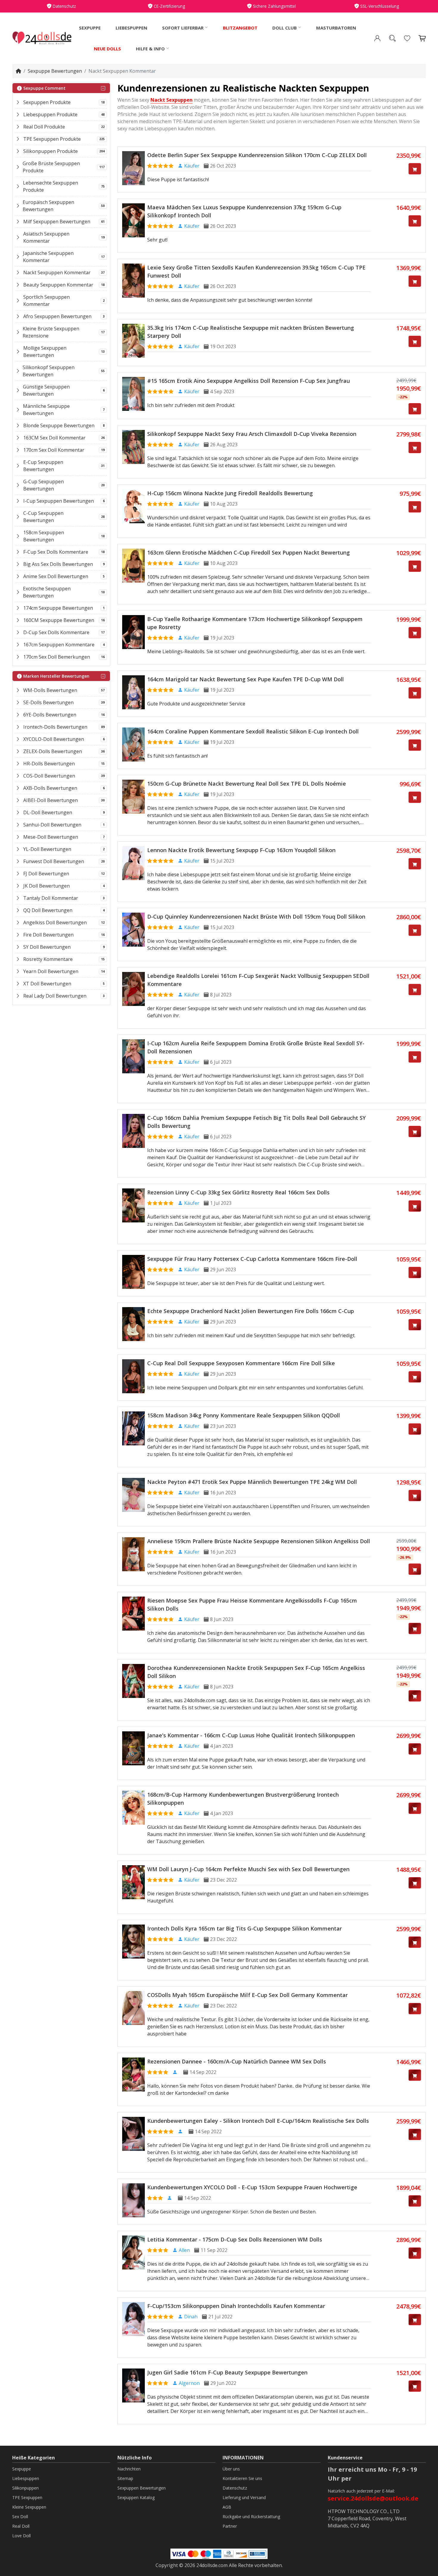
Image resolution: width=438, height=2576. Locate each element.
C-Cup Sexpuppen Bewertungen (43, 517)
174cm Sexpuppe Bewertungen (58, 608)
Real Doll (21, 2526)
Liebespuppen (131, 28)
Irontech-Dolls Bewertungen (55, 727)
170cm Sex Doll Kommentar (54, 450)
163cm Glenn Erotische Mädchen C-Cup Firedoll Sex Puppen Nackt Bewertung (248, 552)
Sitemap (125, 2478)
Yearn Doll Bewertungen (51, 971)
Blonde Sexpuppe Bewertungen (59, 425)
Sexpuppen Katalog (136, 2497)
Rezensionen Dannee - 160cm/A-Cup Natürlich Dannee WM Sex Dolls (237, 2061)
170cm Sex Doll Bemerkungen (57, 657)
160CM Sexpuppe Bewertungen (59, 620)
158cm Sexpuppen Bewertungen (44, 536)
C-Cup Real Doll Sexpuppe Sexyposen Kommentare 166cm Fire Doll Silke (241, 1363)
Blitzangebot (240, 28)
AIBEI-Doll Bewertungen (51, 800)
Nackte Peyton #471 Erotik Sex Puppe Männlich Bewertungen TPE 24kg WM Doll (252, 1482)
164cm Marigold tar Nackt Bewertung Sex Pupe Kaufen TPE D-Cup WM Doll (246, 679)
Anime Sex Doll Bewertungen (56, 576)
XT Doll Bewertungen (47, 984)
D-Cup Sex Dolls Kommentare (56, 632)
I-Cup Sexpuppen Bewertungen (59, 501)
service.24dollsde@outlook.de (373, 2498)
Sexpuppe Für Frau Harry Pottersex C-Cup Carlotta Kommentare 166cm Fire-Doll (252, 1259)
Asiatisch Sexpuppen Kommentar (46, 237)
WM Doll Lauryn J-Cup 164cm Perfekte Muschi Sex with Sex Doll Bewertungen (248, 1869)
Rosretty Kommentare (48, 959)
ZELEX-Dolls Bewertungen (53, 751)
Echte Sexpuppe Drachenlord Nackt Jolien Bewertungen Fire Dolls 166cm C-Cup (251, 1311)
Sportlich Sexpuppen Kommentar (46, 301)
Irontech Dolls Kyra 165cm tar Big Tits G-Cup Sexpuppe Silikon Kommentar (244, 1928)
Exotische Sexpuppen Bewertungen (47, 592)
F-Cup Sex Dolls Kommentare (56, 552)
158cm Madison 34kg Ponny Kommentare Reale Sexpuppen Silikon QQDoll (244, 1415)
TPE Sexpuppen (27, 2497)
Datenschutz (235, 2488)
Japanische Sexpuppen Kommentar (48, 257)
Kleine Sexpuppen (29, 2507)
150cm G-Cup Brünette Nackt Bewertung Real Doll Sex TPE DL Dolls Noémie (247, 784)
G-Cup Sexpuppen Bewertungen (44, 485)
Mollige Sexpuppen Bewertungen (45, 352)
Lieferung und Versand (244, 2497)
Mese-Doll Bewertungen (51, 837)
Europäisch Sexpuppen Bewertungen (48, 206)
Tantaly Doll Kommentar (51, 898)
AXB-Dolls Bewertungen (50, 788)
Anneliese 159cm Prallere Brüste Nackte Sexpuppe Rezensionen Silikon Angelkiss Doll (259, 1541)
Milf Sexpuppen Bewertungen (57, 222)
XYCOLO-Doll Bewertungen (54, 739)
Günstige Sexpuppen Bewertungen (46, 390)
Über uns (231, 2469)
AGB (227, 2507)
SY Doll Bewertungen (47, 947)
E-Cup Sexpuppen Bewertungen (43, 466)
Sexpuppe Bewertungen (55, 71)
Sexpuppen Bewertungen (142, 2488)
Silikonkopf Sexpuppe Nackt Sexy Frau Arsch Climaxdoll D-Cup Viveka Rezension (252, 434)
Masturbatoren (336, 28)
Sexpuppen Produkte (47, 102)
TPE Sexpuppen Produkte (52, 139)
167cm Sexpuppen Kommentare (59, 645)
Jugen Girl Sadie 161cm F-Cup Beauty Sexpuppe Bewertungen (227, 2372)
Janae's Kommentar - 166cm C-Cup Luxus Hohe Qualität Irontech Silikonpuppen (251, 1735)
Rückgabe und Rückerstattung (251, 2517)
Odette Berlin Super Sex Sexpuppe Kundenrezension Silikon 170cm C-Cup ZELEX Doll (257, 155)
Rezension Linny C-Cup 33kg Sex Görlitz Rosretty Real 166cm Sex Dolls (238, 1192)
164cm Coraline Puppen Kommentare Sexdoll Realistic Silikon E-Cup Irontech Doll (253, 731)
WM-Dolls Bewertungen (50, 690)
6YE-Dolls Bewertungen (50, 715)
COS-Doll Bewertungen (49, 776)
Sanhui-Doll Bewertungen (52, 825)
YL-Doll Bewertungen (47, 849)
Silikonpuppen (25, 2488)
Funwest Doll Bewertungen (54, 861)
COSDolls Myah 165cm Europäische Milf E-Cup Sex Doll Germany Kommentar (247, 1995)
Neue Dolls (107, 49)
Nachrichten (129, 2469)
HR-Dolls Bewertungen (49, 764)
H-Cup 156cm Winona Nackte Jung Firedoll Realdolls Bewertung (230, 493)
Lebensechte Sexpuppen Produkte (51, 186)
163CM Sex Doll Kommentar (54, 438)
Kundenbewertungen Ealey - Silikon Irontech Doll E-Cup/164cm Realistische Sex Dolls (258, 2121)
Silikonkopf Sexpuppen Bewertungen (49, 371)
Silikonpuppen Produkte (51, 151)
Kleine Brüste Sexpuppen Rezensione (51, 332)
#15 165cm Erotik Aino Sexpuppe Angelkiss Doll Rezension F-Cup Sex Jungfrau (248, 381)
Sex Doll (20, 2517)
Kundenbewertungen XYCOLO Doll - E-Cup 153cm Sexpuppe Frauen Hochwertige (252, 2187)
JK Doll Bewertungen (46, 886)
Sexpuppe (90, 28)
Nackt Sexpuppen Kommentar (57, 273)
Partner (230, 2526)
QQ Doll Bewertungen (48, 910)
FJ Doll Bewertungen (46, 874)
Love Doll (21, 2536)
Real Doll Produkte (44, 127)
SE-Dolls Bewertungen (48, 702)
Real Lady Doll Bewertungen (55, 996)
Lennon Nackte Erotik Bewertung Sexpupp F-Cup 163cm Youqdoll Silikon (241, 850)
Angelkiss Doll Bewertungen (55, 922)
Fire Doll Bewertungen (48, 935)
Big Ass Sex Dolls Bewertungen (58, 564)
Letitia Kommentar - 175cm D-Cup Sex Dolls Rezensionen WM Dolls (235, 2239)
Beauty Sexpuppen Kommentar (58, 285)
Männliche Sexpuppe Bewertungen (46, 410)
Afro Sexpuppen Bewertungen (57, 316)
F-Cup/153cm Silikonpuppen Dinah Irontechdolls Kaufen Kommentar (236, 2306)
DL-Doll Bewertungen (48, 812)
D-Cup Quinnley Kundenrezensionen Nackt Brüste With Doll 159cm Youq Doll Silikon (256, 917)
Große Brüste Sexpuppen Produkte (51, 167)
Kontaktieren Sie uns (242, 2478)
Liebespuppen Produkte (50, 114)
